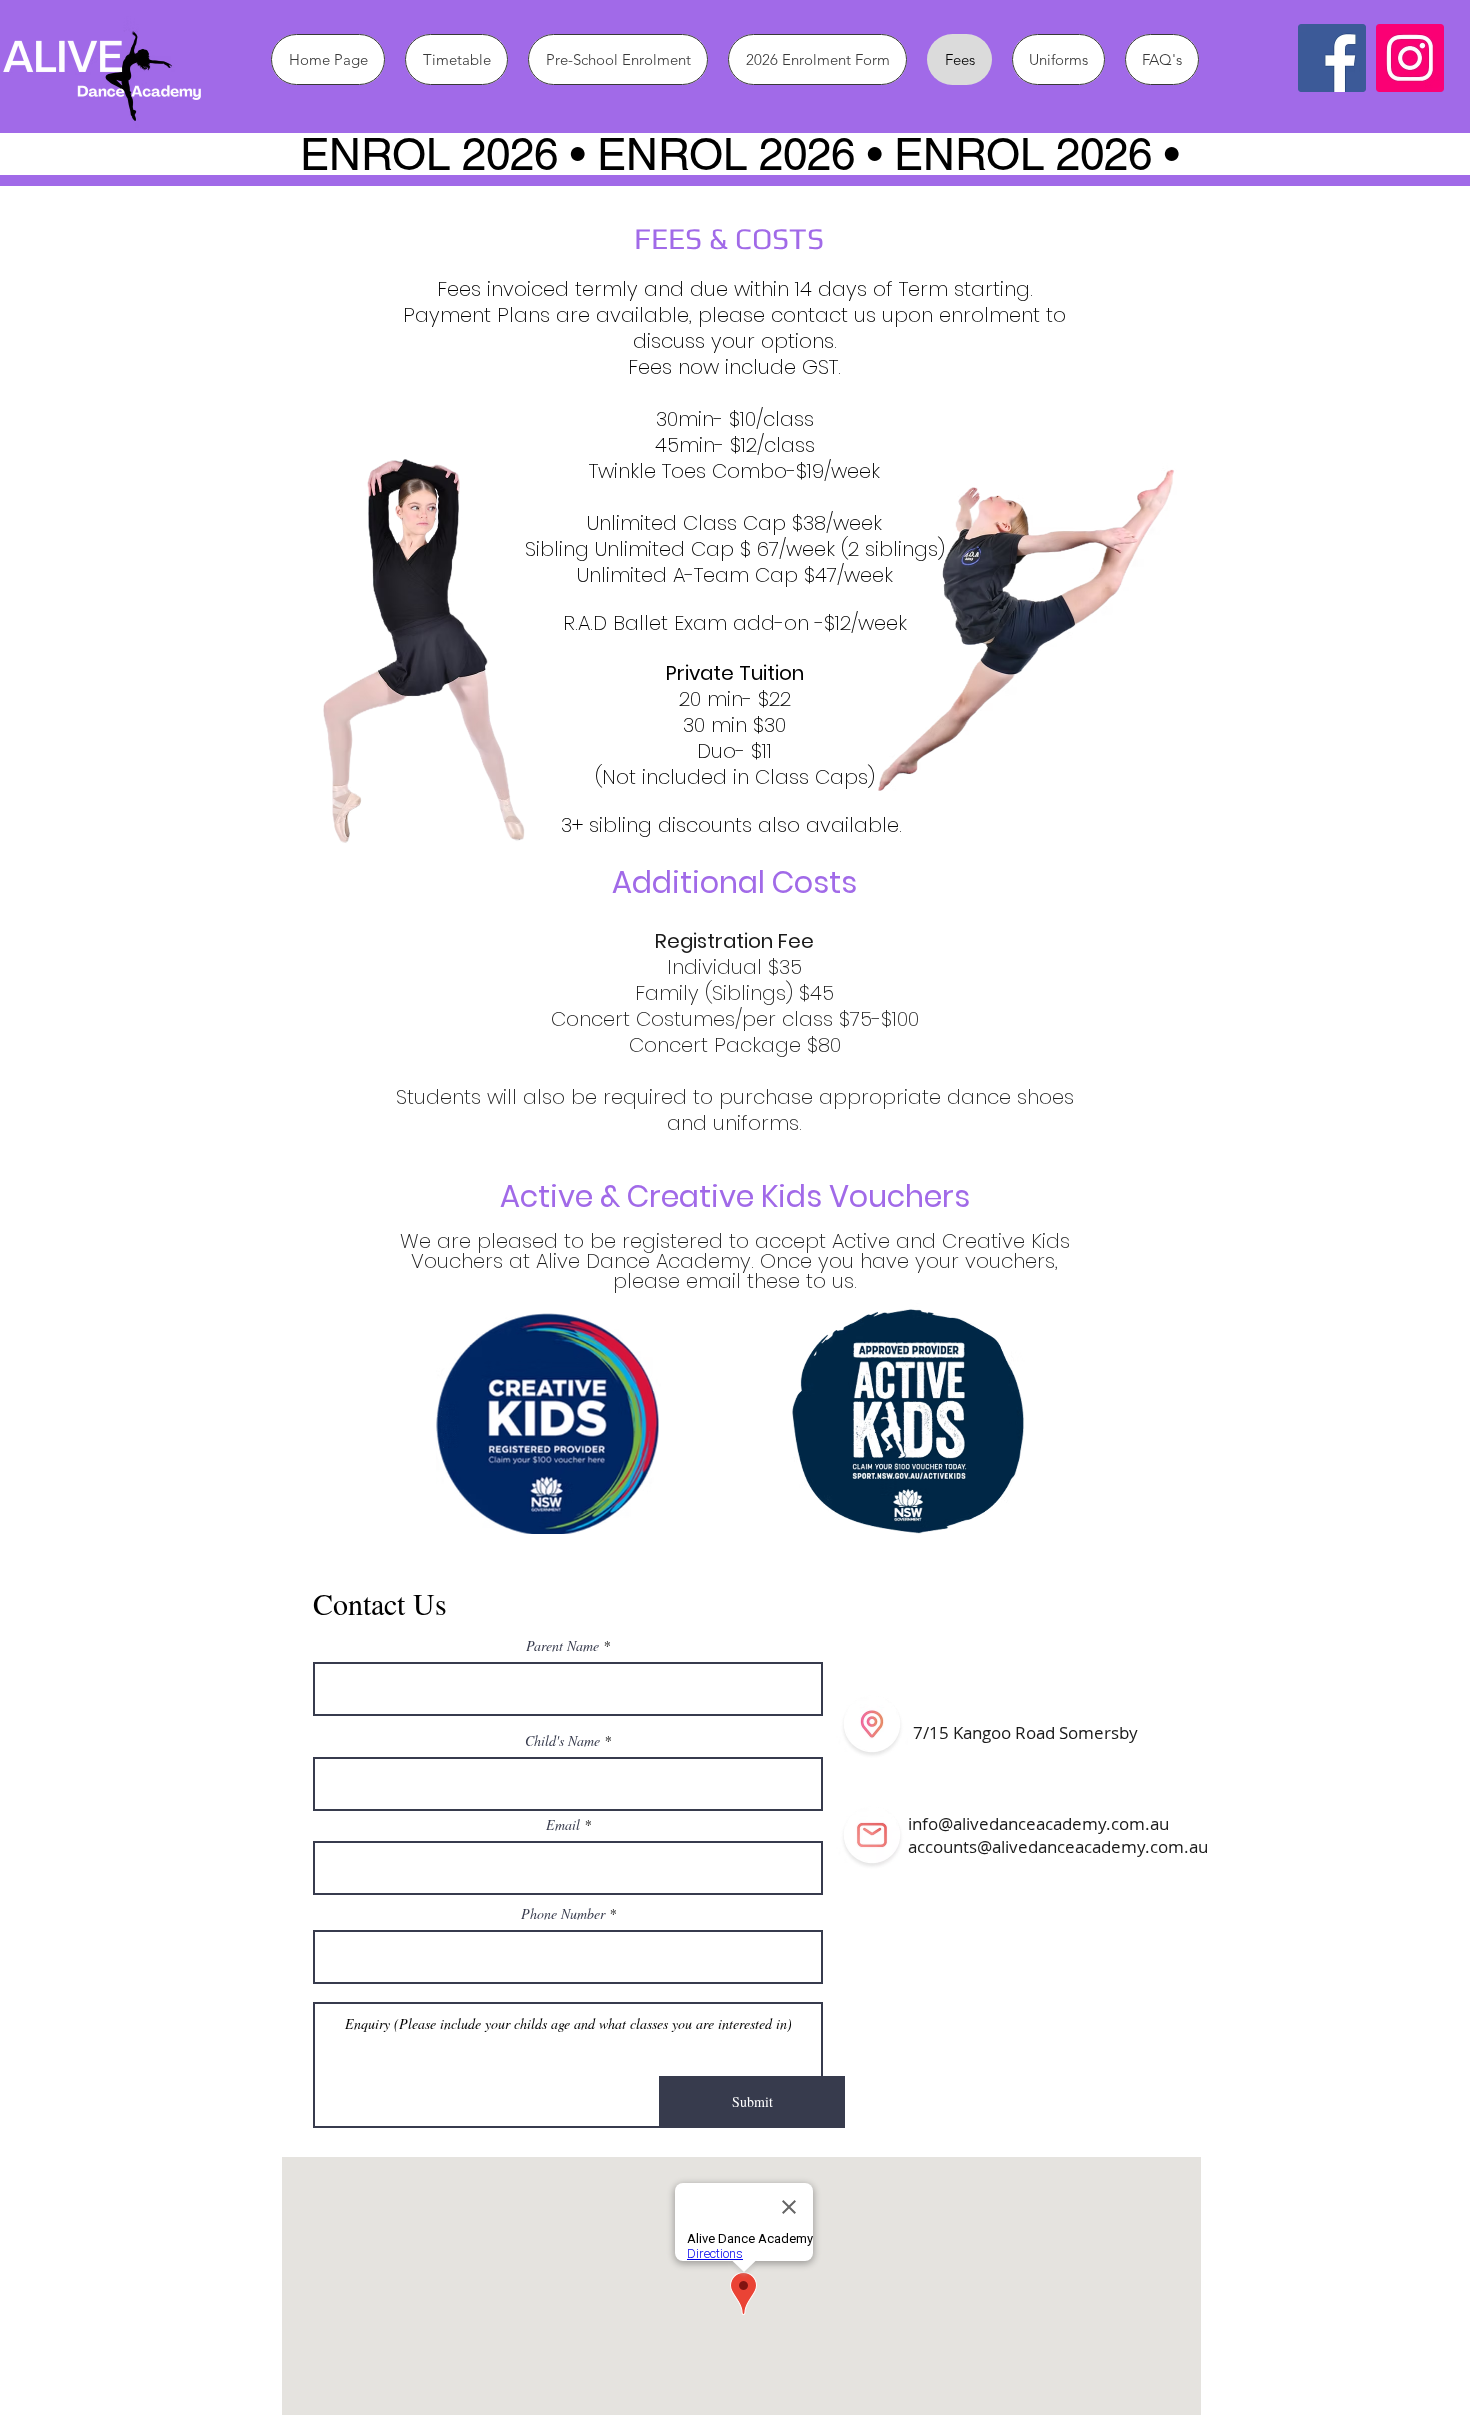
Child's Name (562, 1741)
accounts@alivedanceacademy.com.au (1058, 1846)
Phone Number (563, 1914)
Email (565, 1825)
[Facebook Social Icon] (1332, 58)
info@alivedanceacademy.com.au (1038, 1823)
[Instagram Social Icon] (1410, 58)
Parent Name (562, 1646)
